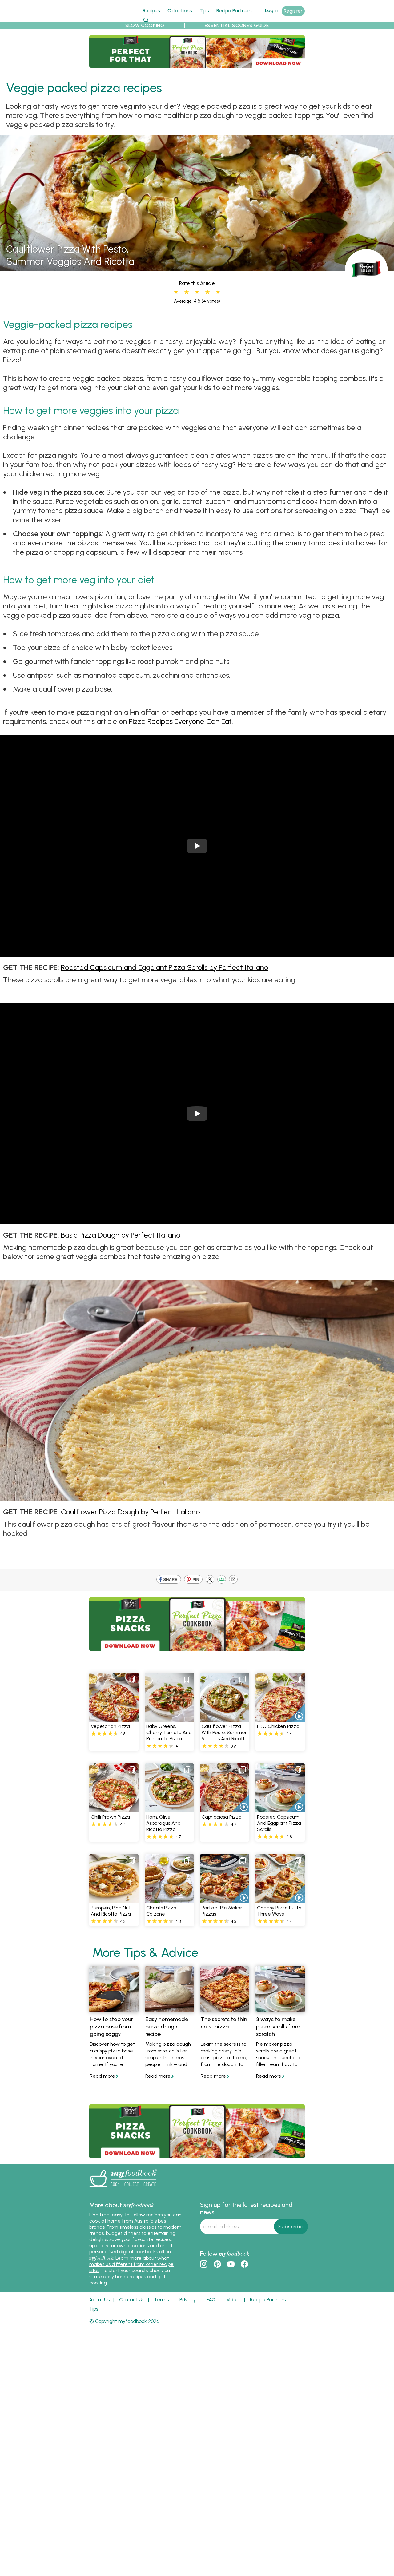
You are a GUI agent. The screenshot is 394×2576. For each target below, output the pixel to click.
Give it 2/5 (187, 292)
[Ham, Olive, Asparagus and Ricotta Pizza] (169, 1809)
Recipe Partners (234, 11)
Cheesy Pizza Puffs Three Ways (279, 1911)
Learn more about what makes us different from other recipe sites (131, 2264)
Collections (180, 11)
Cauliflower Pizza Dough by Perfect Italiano (131, 1512)
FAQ (211, 2300)
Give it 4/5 (207, 292)
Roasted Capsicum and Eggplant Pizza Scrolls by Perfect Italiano (165, 967)
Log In (272, 10)
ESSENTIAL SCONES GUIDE (237, 25)
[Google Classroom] (222, 1580)
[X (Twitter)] (210, 1580)
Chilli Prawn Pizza (110, 1817)
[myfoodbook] (123, 2188)
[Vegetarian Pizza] (114, 1718)
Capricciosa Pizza (222, 1817)
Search (146, 20)
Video (233, 2300)
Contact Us (132, 2300)
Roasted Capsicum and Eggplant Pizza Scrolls (279, 1823)
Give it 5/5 (217, 292)
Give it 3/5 (197, 292)
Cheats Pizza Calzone (161, 1911)
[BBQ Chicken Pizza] (280, 1718)
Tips (204, 11)
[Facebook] (169, 1580)
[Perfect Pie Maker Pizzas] (225, 1900)
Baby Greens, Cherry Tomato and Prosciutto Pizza (169, 1732)
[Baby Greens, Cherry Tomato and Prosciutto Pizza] (169, 1718)
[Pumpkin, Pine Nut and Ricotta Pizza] (114, 1900)
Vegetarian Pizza (110, 1726)
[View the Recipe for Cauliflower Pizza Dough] (197, 1496)
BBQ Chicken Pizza (278, 1726)
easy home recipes (125, 2277)
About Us (99, 2300)
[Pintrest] (193, 1580)
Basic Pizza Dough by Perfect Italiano (121, 1235)
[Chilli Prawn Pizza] (114, 1809)
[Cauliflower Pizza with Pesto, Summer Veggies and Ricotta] (197, 267)
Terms (161, 2300)
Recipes (151, 11)
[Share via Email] (233, 1580)
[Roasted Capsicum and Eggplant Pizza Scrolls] (280, 1809)
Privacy (188, 2300)
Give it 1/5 (176, 292)
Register (293, 11)
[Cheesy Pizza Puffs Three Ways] (280, 1900)
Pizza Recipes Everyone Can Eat (180, 721)
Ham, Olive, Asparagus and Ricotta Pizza (163, 1823)
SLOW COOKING (145, 25)
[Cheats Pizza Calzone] (169, 1900)
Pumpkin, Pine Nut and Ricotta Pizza (111, 1911)
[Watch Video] (295, 1713)
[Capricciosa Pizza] (225, 1809)
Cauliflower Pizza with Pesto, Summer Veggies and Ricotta (225, 1732)
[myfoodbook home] (112, 18)
